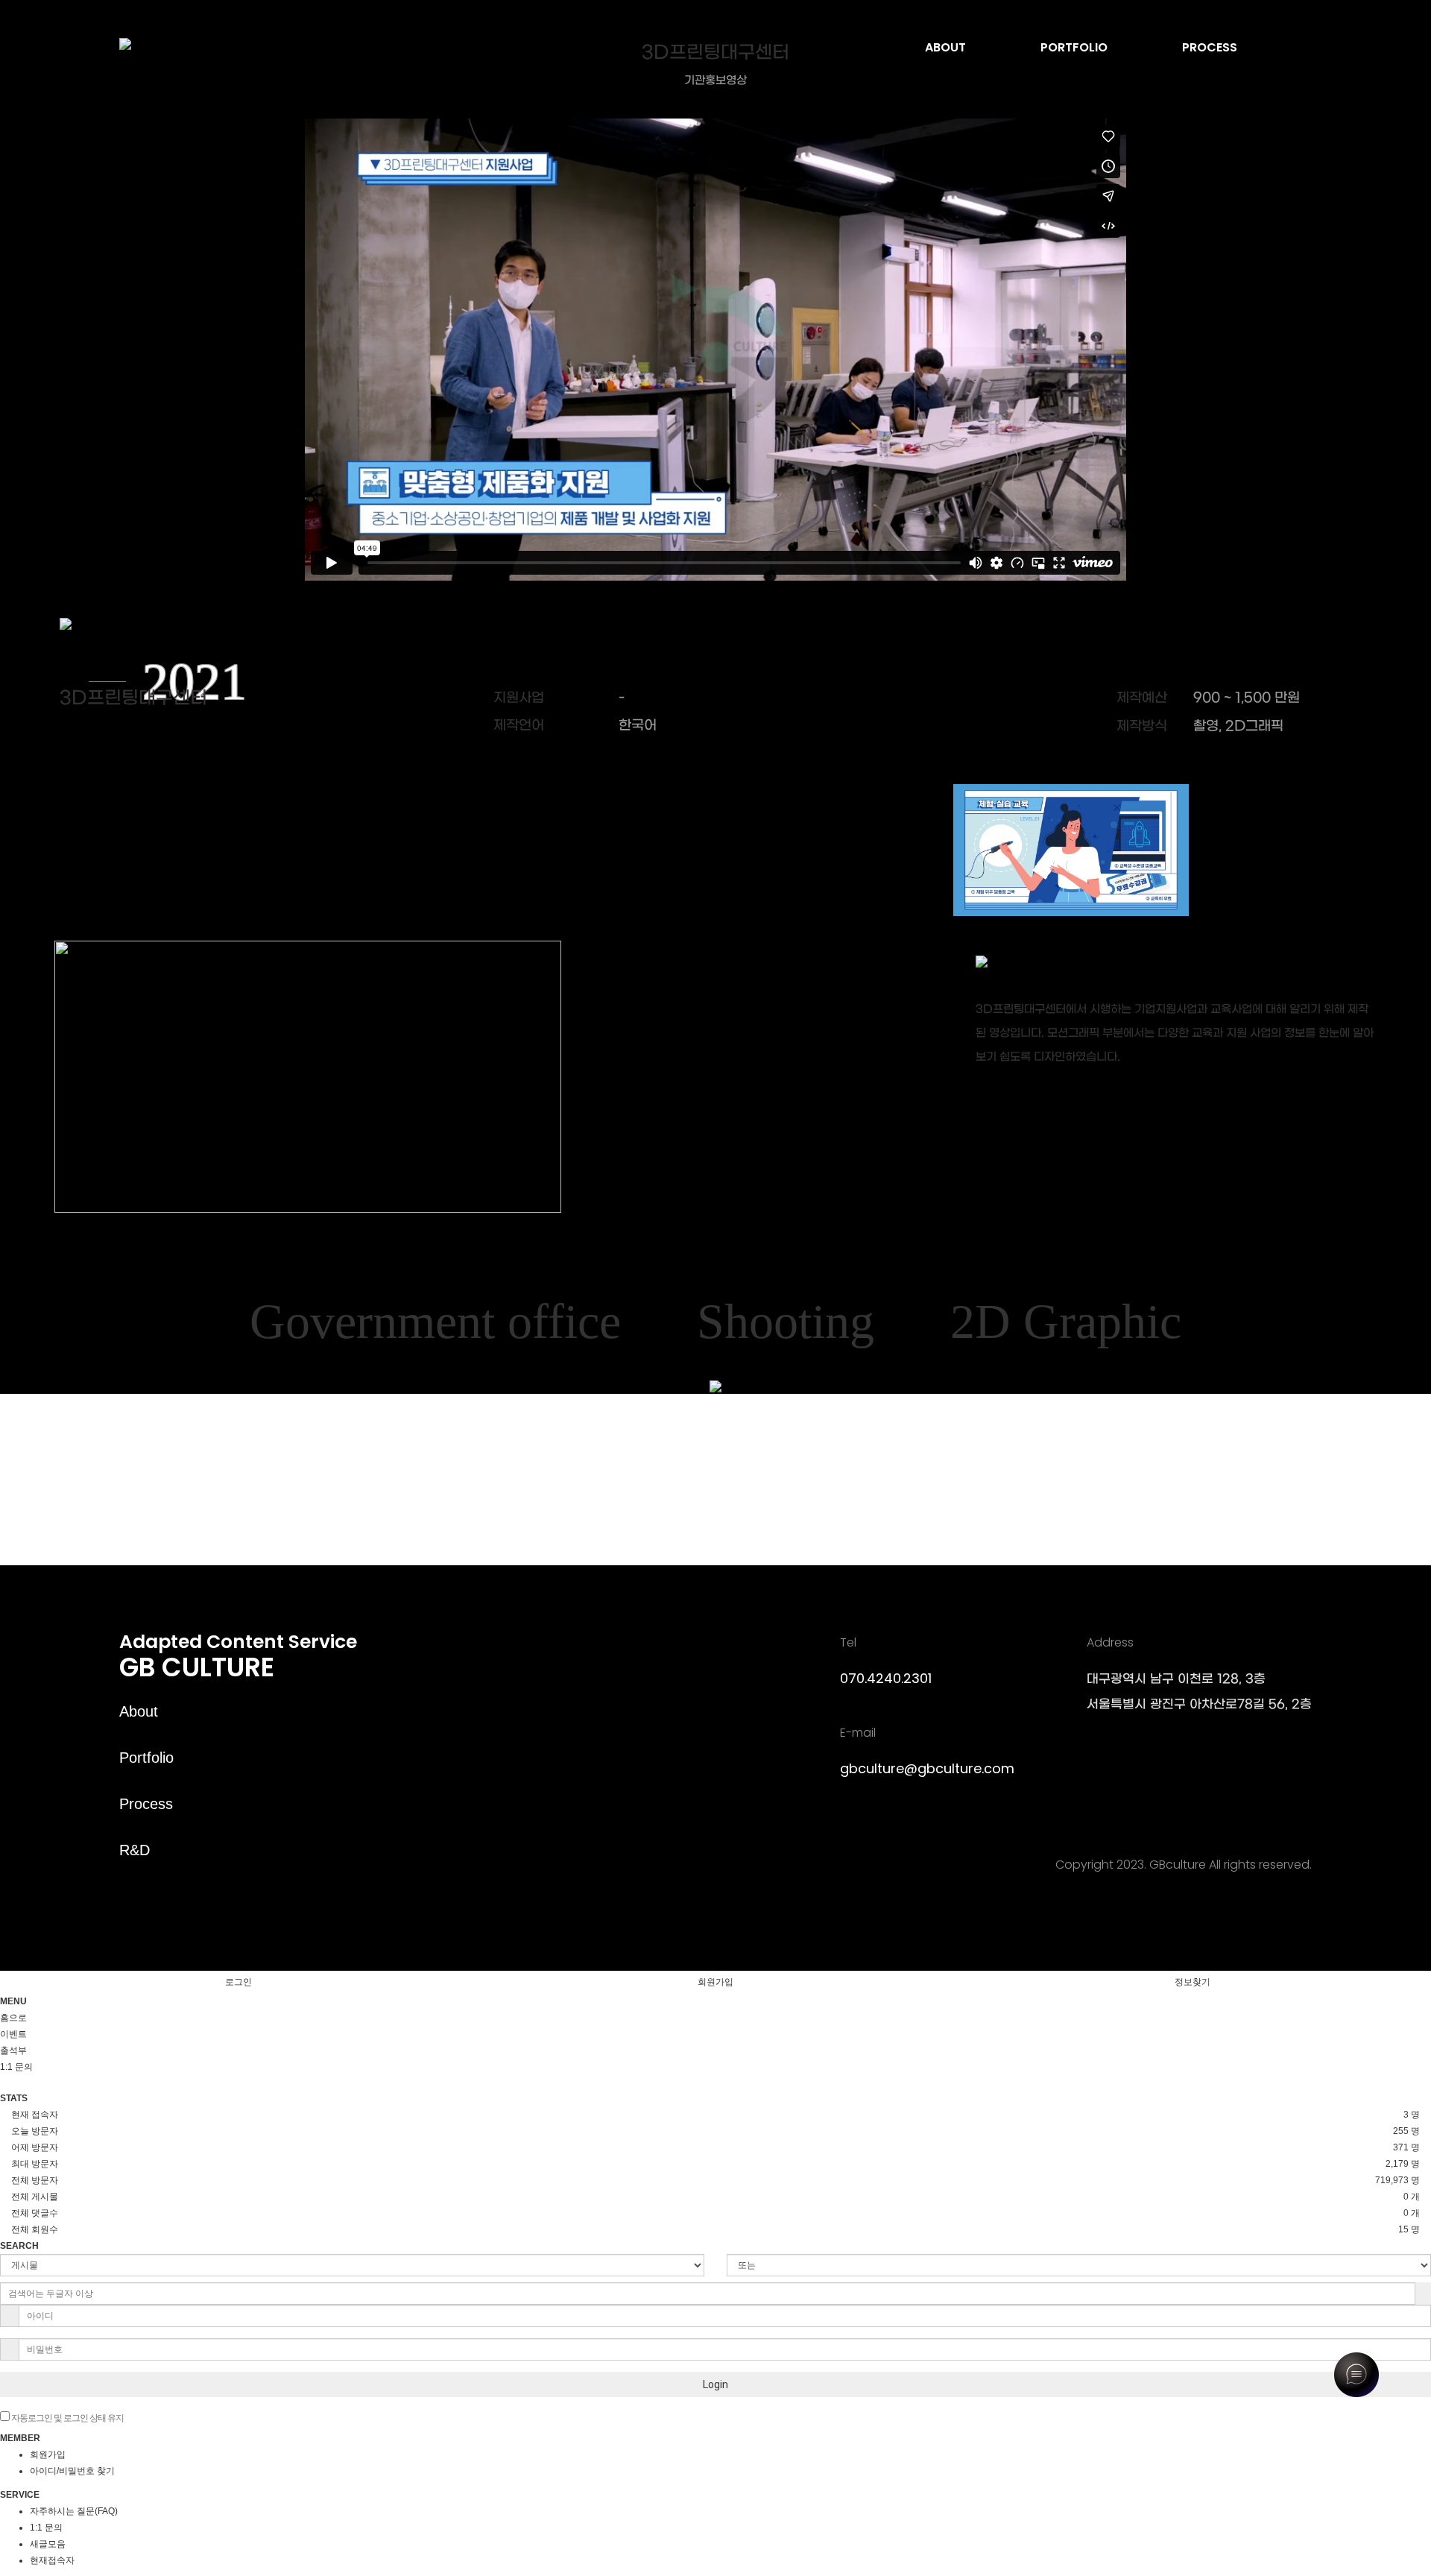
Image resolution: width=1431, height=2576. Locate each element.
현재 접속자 (35, 2115)
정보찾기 (1192, 1982)
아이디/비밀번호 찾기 (72, 2471)
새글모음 (48, 2544)
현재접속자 (52, 2560)
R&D (135, 1850)
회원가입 (715, 1982)
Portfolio (146, 1758)
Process (146, 1804)
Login (715, 2384)
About (139, 1711)
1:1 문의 (46, 2528)
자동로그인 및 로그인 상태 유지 (67, 2418)
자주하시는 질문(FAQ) (74, 2511)
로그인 (238, 1982)
